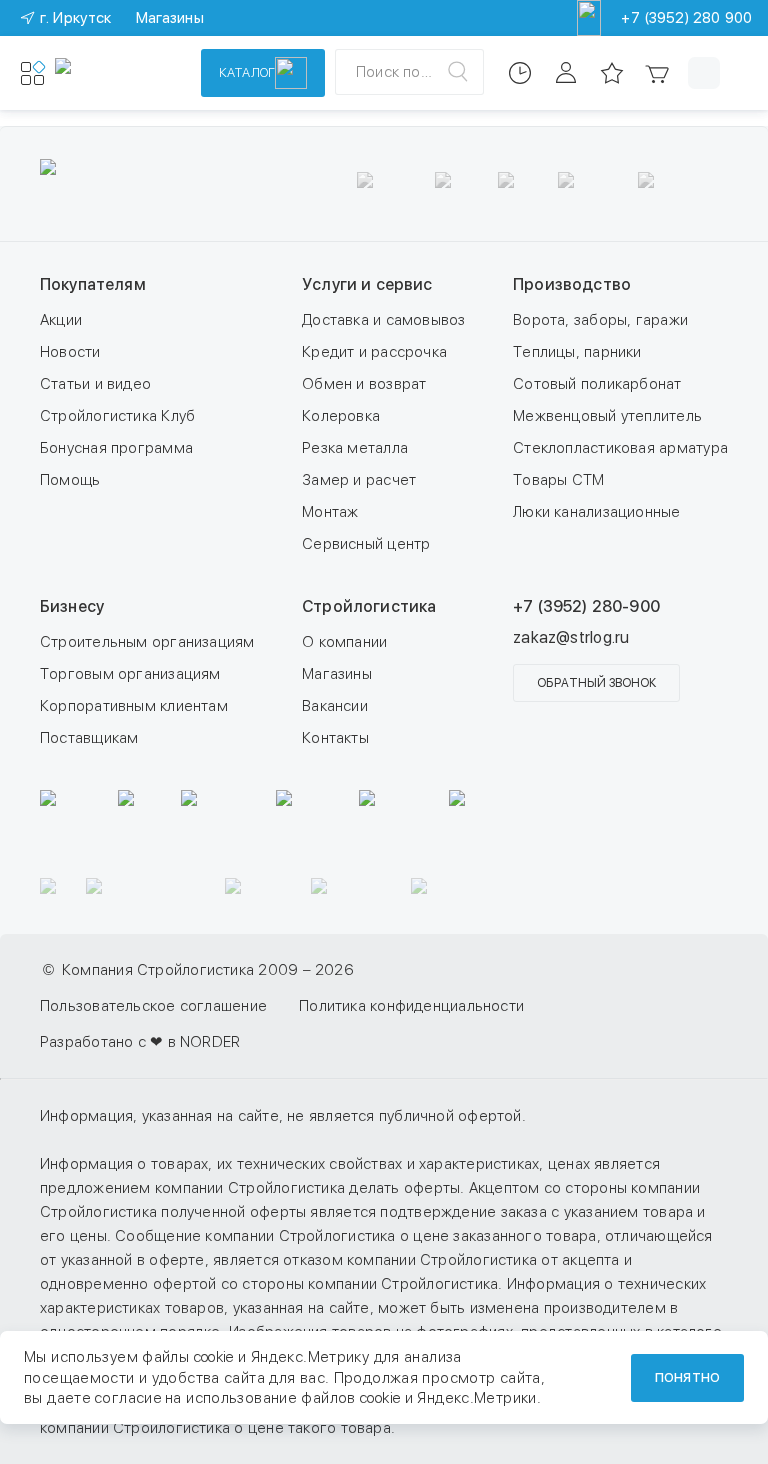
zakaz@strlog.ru (571, 637)
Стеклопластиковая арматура (620, 448)
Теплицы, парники (577, 352)
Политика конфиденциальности (411, 1006)
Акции (61, 320)
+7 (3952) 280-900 (586, 606)
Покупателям (93, 284)
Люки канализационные (597, 512)
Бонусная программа (116, 448)
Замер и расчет (359, 480)
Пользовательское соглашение (153, 1006)
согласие (128, 1398)
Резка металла (355, 448)
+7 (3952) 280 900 (686, 18)
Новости (70, 352)
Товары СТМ (558, 480)
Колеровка (341, 416)
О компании (344, 642)
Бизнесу (72, 606)
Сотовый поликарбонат (597, 384)
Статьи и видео (95, 384)
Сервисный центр (366, 544)
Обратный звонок (596, 683)
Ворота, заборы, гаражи (600, 320)
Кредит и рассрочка (374, 352)
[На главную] (115, 73)
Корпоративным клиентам (134, 706)
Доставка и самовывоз (384, 320)
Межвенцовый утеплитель (607, 416)
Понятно (687, 1377)
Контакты (335, 738)
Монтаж (330, 512)
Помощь (70, 480)
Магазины (337, 674)
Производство (572, 284)
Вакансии (335, 706)
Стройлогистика (369, 606)
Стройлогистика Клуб (117, 416)
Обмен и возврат (364, 384)
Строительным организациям (147, 642)
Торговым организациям (130, 674)
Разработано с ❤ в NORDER (140, 1042)
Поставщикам (89, 738)
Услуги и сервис (367, 284)
